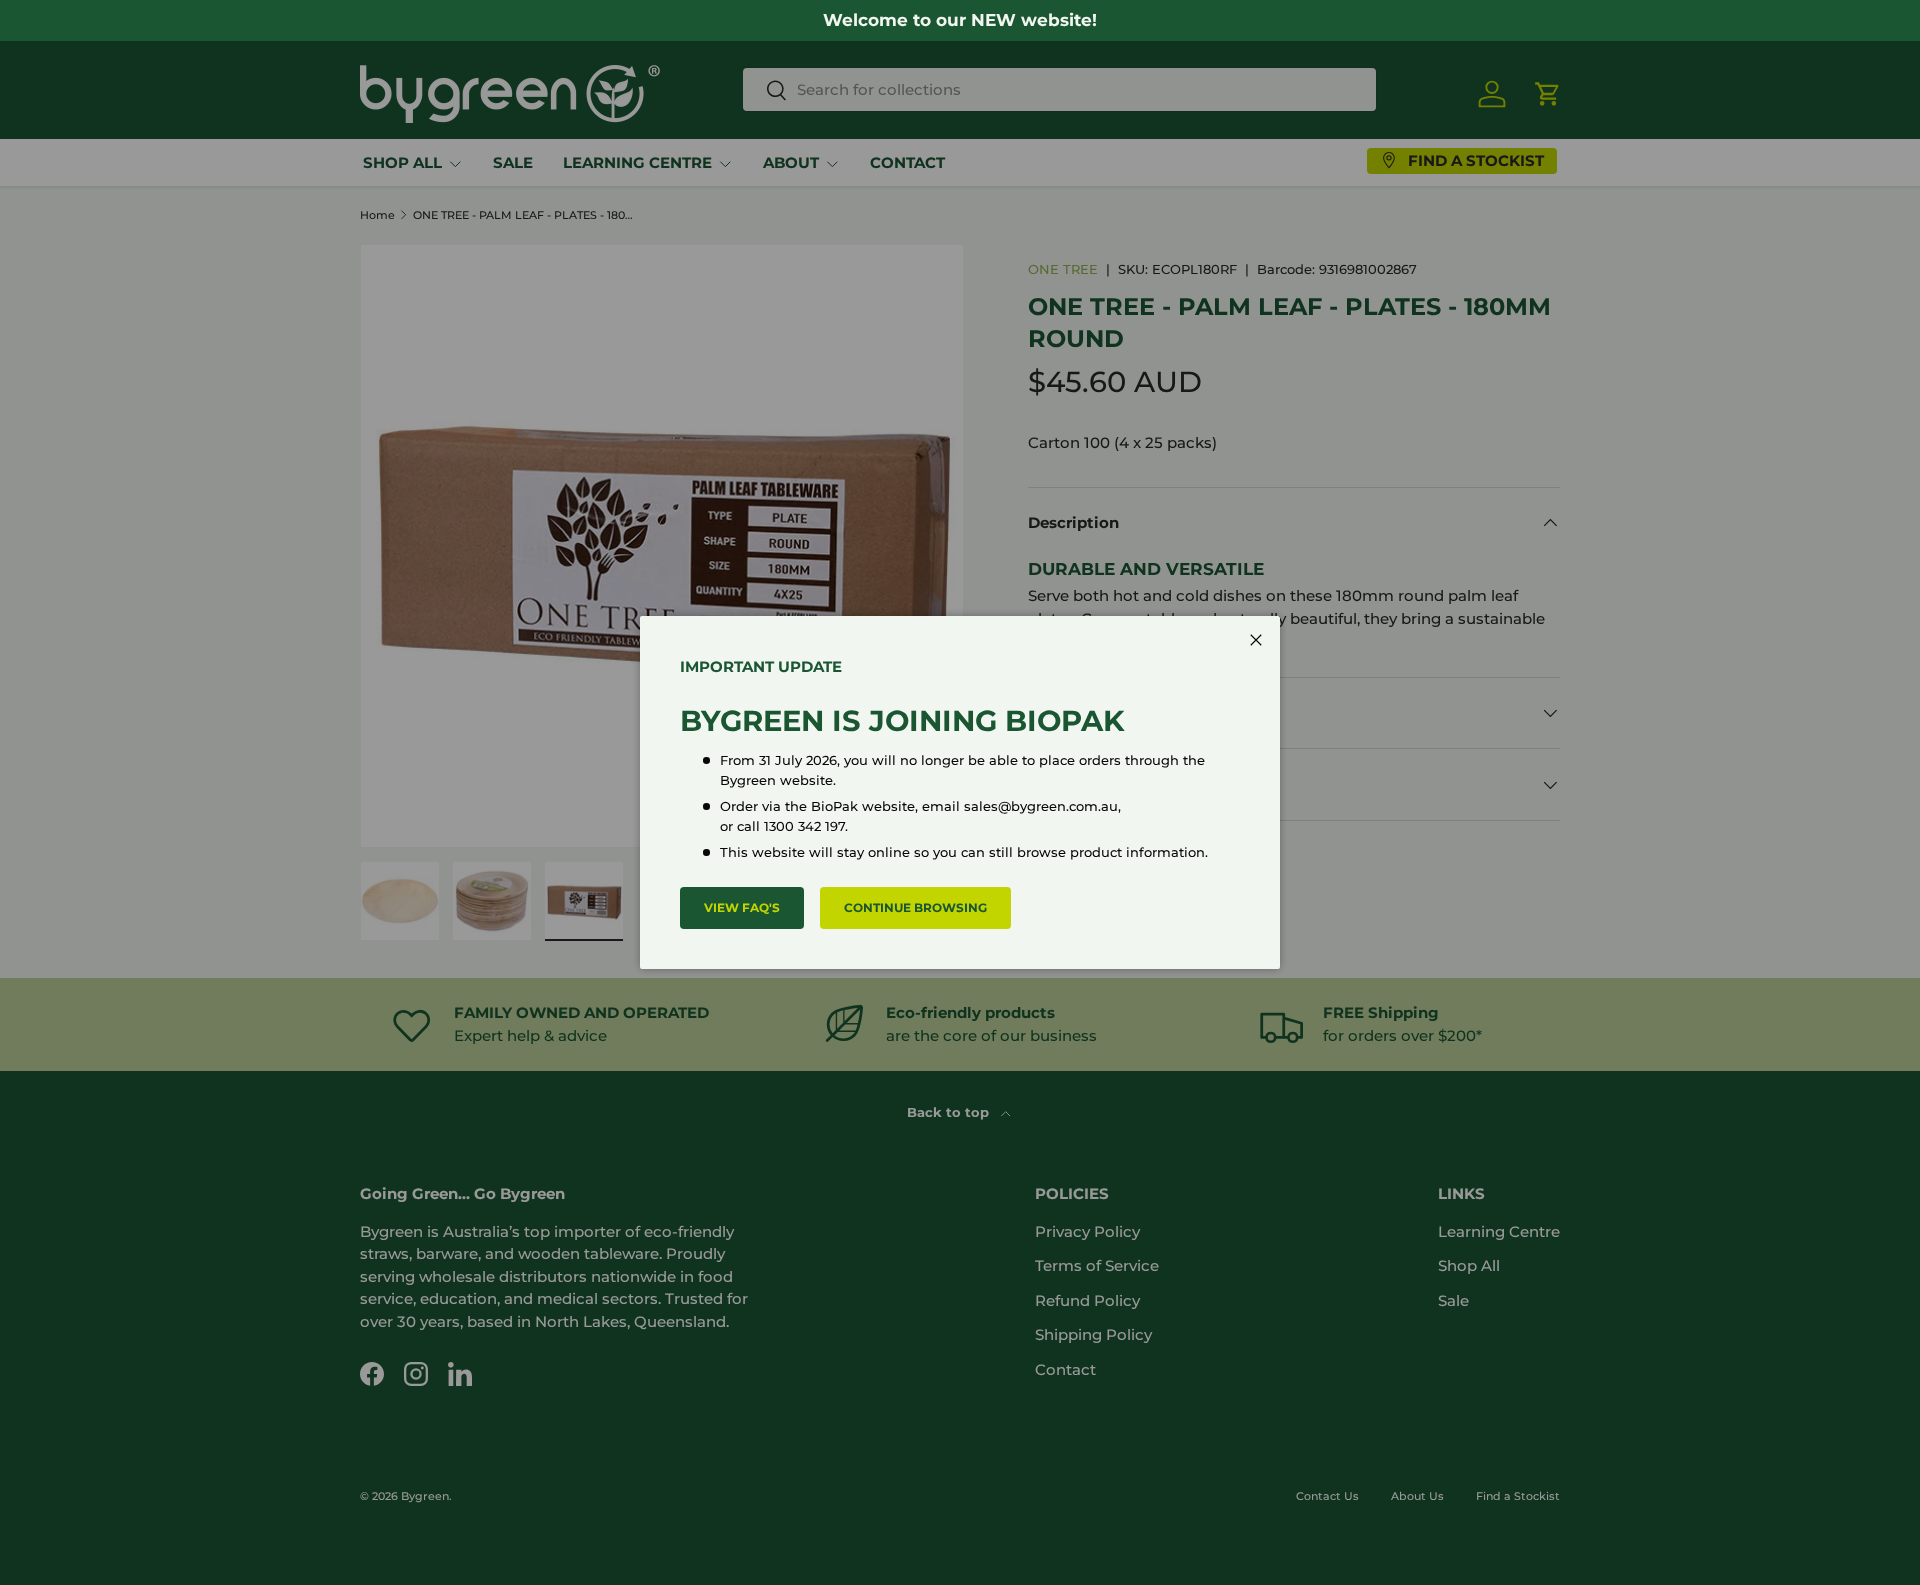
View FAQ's (742, 907)
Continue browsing (915, 907)
